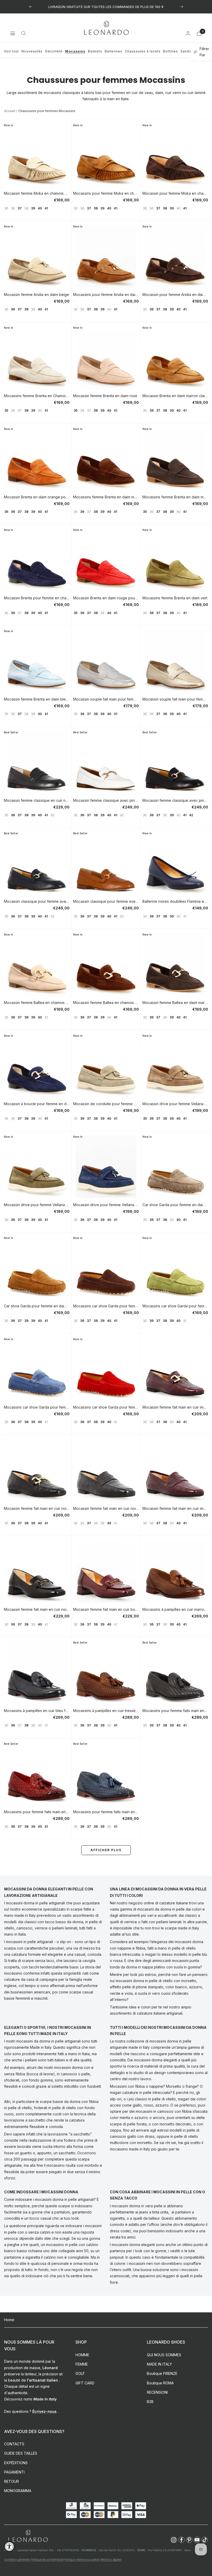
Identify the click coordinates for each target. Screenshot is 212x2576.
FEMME (82, 2364)
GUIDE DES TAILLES (21, 2453)
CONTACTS (14, 2444)
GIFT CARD (85, 2383)
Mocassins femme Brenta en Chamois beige (37, 396)
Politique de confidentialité (47, 2559)
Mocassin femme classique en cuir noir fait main (37, 800)
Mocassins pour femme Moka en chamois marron (106, 193)
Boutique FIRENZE (162, 2373)
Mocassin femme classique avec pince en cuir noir (175, 800)
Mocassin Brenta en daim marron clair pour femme (175, 396)
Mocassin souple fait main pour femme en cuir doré (175, 699)
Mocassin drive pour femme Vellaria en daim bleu (106, 1205)
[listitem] (174, 2540)
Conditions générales (17, 2559)
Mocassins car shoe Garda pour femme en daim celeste (37, 1407)
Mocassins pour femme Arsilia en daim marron (106, 294)
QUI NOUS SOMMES (164, 2355)
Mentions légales (111, 2559)
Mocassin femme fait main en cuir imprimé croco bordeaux (175, 1508)
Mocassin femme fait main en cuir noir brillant (37, 1609)
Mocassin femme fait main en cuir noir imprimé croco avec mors (37, 1508)
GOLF (80, 2373)
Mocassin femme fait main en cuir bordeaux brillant (106, 1609)
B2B (150, 2402)
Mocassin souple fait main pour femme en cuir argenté (106, 699)
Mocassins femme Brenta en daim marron (106, 497)
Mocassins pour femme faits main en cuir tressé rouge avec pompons (37, 1812)
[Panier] (199, 33)
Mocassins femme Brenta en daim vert (175, 598)
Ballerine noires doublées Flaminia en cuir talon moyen (175, 901)
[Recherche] (24, 33)
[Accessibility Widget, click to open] (9, 2546)
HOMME (82, 2355)
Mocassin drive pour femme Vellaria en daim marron (175, 1104)
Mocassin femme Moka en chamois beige (37, 193)
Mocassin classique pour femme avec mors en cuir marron (106, 901)
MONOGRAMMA (18, 2491)
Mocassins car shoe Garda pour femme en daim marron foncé (106, 1306)
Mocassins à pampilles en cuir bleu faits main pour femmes (37, 1711)
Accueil (10, 111)
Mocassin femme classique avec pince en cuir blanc (106, 800)
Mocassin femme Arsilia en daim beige (36, 294)
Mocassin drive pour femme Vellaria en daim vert (37, 1205)
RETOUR (12, 2481)
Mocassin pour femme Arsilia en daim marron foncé (175, 294)
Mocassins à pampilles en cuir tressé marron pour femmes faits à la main (106, 1711)
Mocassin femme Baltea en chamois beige (37, 1003)
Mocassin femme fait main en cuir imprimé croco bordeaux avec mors (175, 1407)
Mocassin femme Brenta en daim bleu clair (37, 699)
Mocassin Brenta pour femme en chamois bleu (37, 598)
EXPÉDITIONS (16, 2463)
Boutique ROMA (160, 2383)
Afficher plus (106, 1850)
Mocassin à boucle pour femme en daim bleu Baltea (37, 1104)
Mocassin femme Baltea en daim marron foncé (175, 1003)
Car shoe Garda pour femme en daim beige (175, 1205)
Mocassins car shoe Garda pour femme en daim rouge (106, 1407)
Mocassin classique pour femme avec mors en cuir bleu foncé (37, 901)
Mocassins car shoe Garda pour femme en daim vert (175, 1306)
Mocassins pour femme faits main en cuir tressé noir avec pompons (175, 1711)
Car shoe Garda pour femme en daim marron (37, 1306)
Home (9, 2320)
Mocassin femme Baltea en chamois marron (106, 1003)
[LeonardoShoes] (28, 2536)
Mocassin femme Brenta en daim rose (105, 396)
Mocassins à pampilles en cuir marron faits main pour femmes (175, 1609)
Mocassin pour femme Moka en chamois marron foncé (175, 193)
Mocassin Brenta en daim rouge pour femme (106, 598)
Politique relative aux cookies (82, 2559)
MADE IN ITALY (159, 2364)
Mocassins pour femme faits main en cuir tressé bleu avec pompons (106, 1812)
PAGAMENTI (14, 2472)
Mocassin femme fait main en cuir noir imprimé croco (106, 1508)
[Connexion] (188, 33)
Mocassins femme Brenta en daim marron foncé (175, 497)
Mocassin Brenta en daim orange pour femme (37, 497)
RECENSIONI (157, 2392)
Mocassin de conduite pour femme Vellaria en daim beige (106, 1104)
